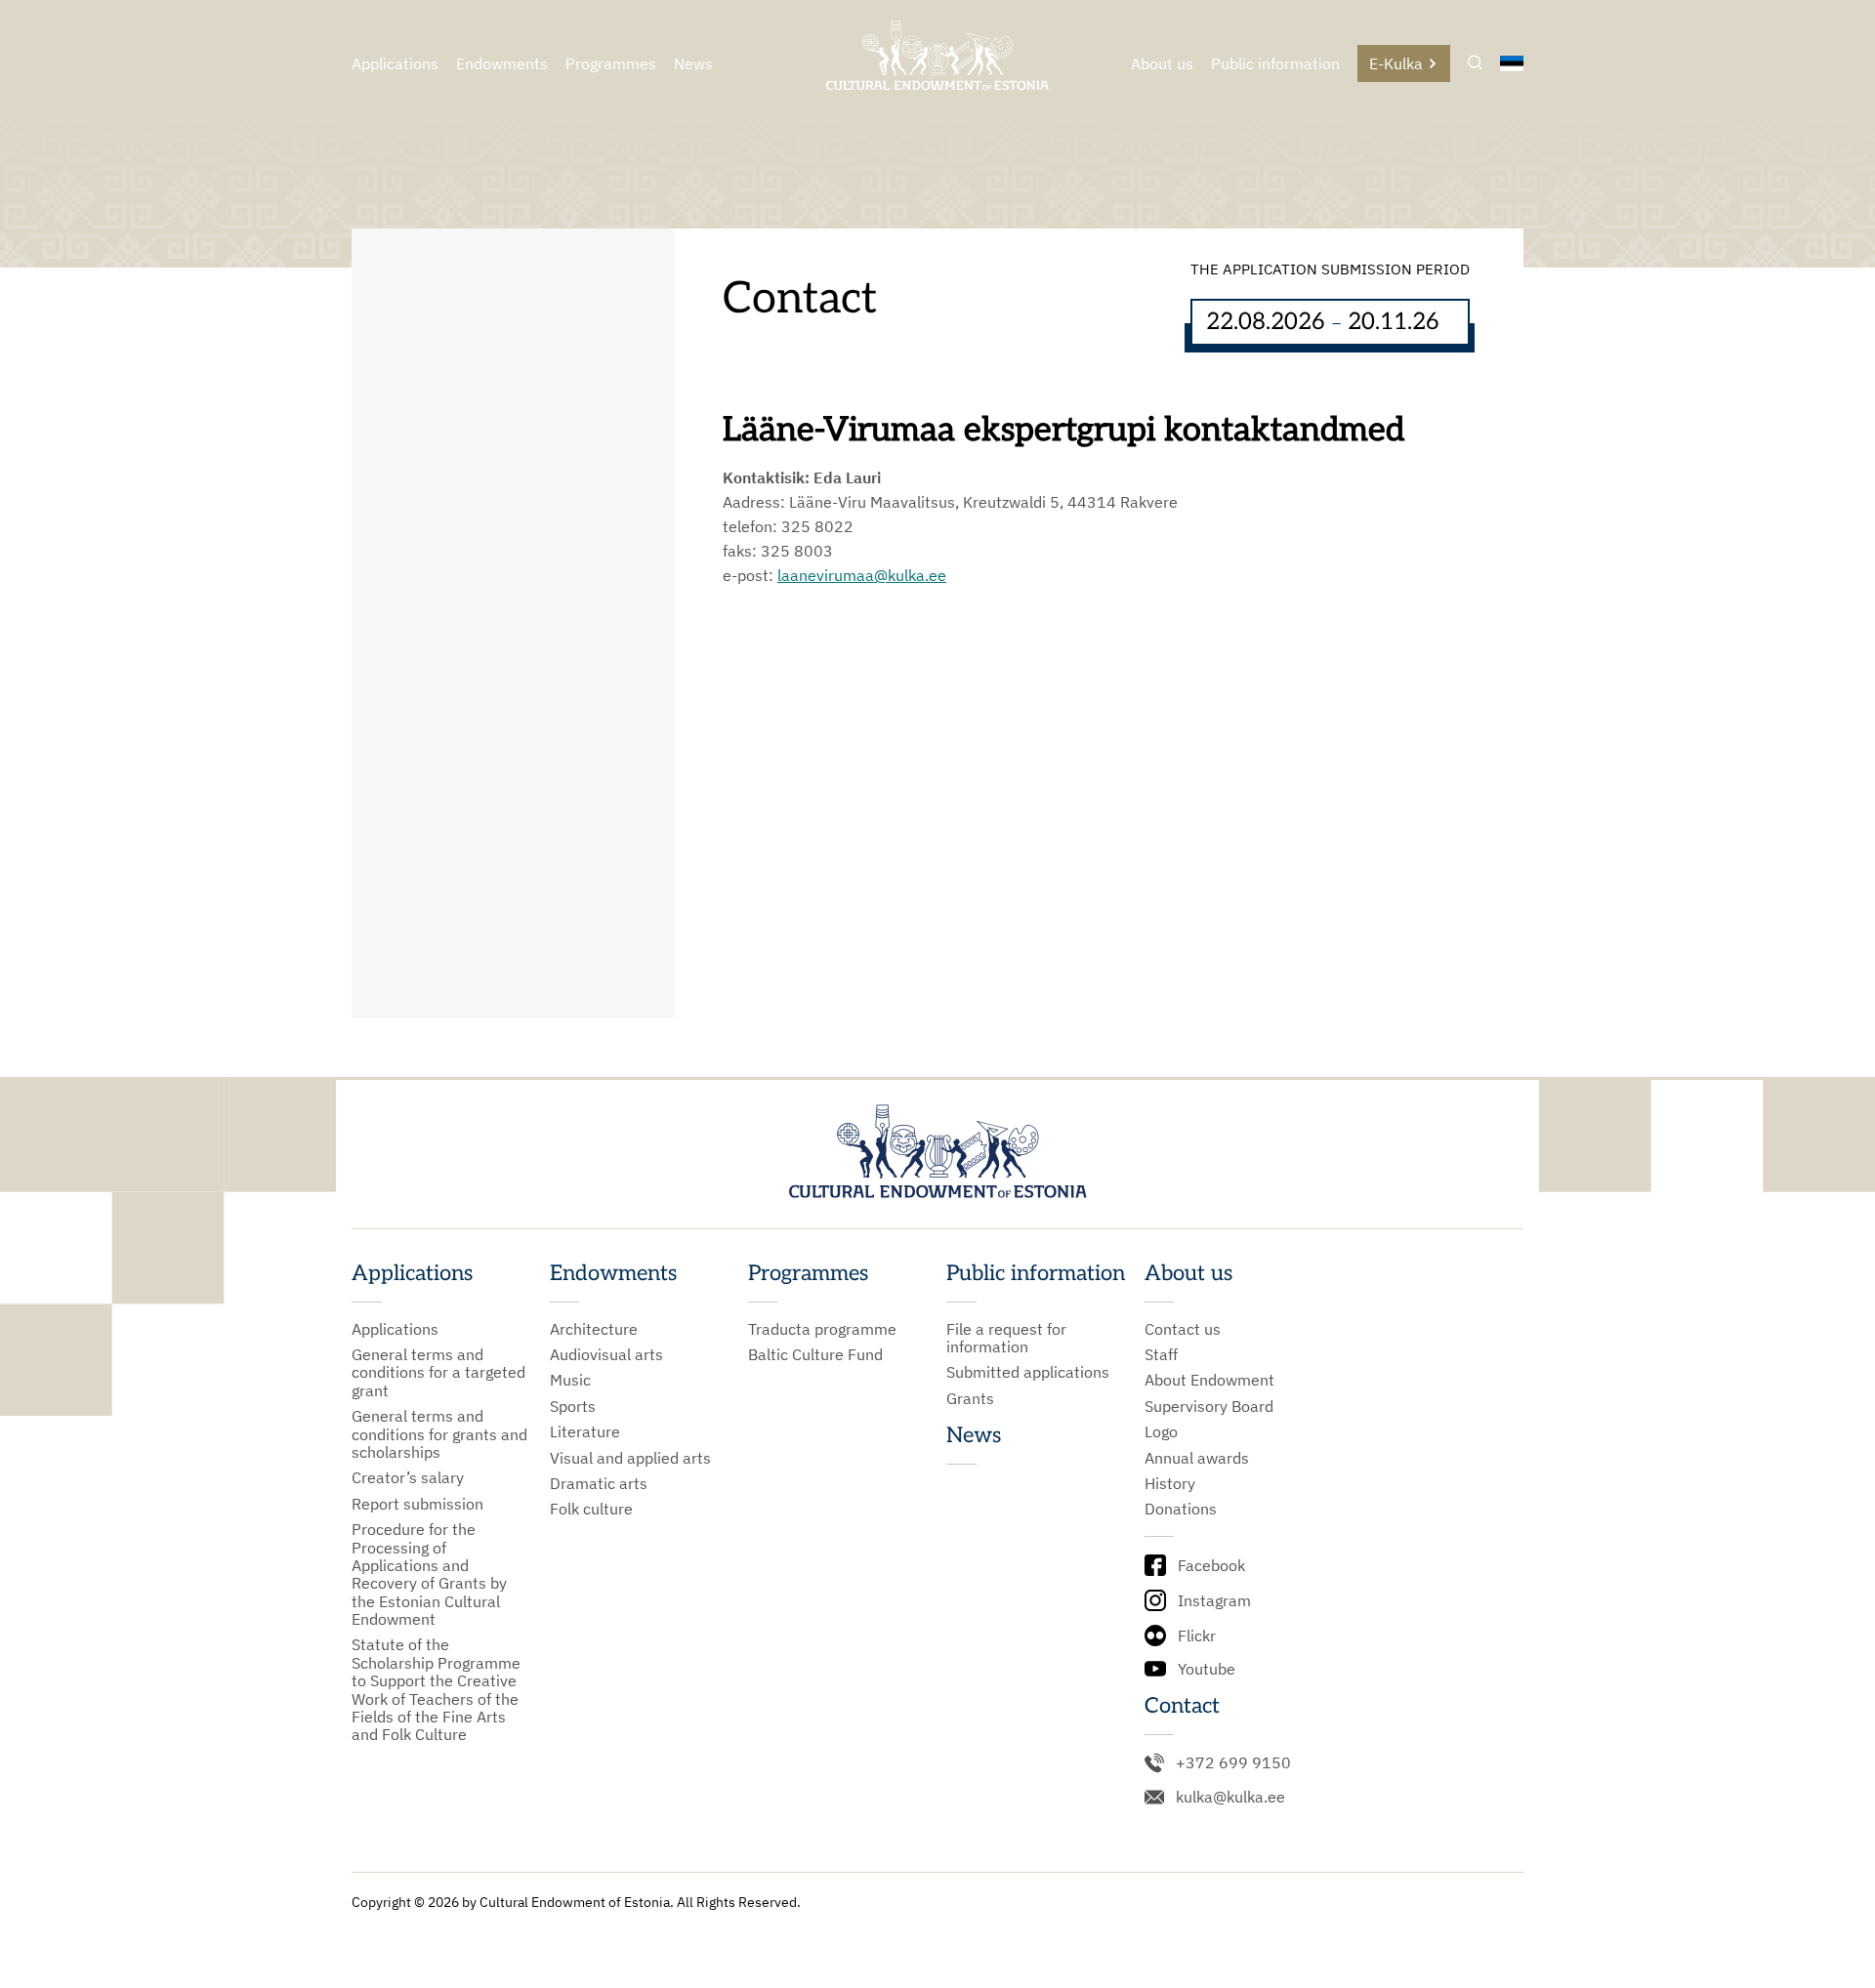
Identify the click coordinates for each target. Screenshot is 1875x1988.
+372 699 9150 (1233, 1762)
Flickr (1197, 1636)
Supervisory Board (1209, 1406)
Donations (1181, 1509)
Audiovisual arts (606, 1354)
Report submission (417, 1504)
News (693, 63)
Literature (585, 1431)
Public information (1275, 63)
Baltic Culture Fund (815, 1354)
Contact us (1183, 1329)
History (1170, 1483)
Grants (970, 1398)
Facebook (1211, 1565)
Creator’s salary (408, 1477)
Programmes (611, 63)
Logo (1161, 1431)
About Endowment (1209, 1380)
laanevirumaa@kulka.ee (862, 575)
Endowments (502, 63)
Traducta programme (822, 1329)
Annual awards (1197, 1458)
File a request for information (1006, 1338)
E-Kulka (1396, 63)
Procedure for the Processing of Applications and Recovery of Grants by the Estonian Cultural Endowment (429, 1574)
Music (570, 1380)
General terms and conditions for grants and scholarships (439, 1434)
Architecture (594, 1329)
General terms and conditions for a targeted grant (438, 1372)
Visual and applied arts (630, 1458)
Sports (573, 1406)
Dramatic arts (599, 1483)
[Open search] (1475, 64)
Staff (1161, 1354)
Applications (395, 63)
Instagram (1214, 1600)
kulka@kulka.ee (1230, 1797)
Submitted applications (1028, 1372)
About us (1162, 63)
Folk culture (591, 1509)
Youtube (1207, 1669)
